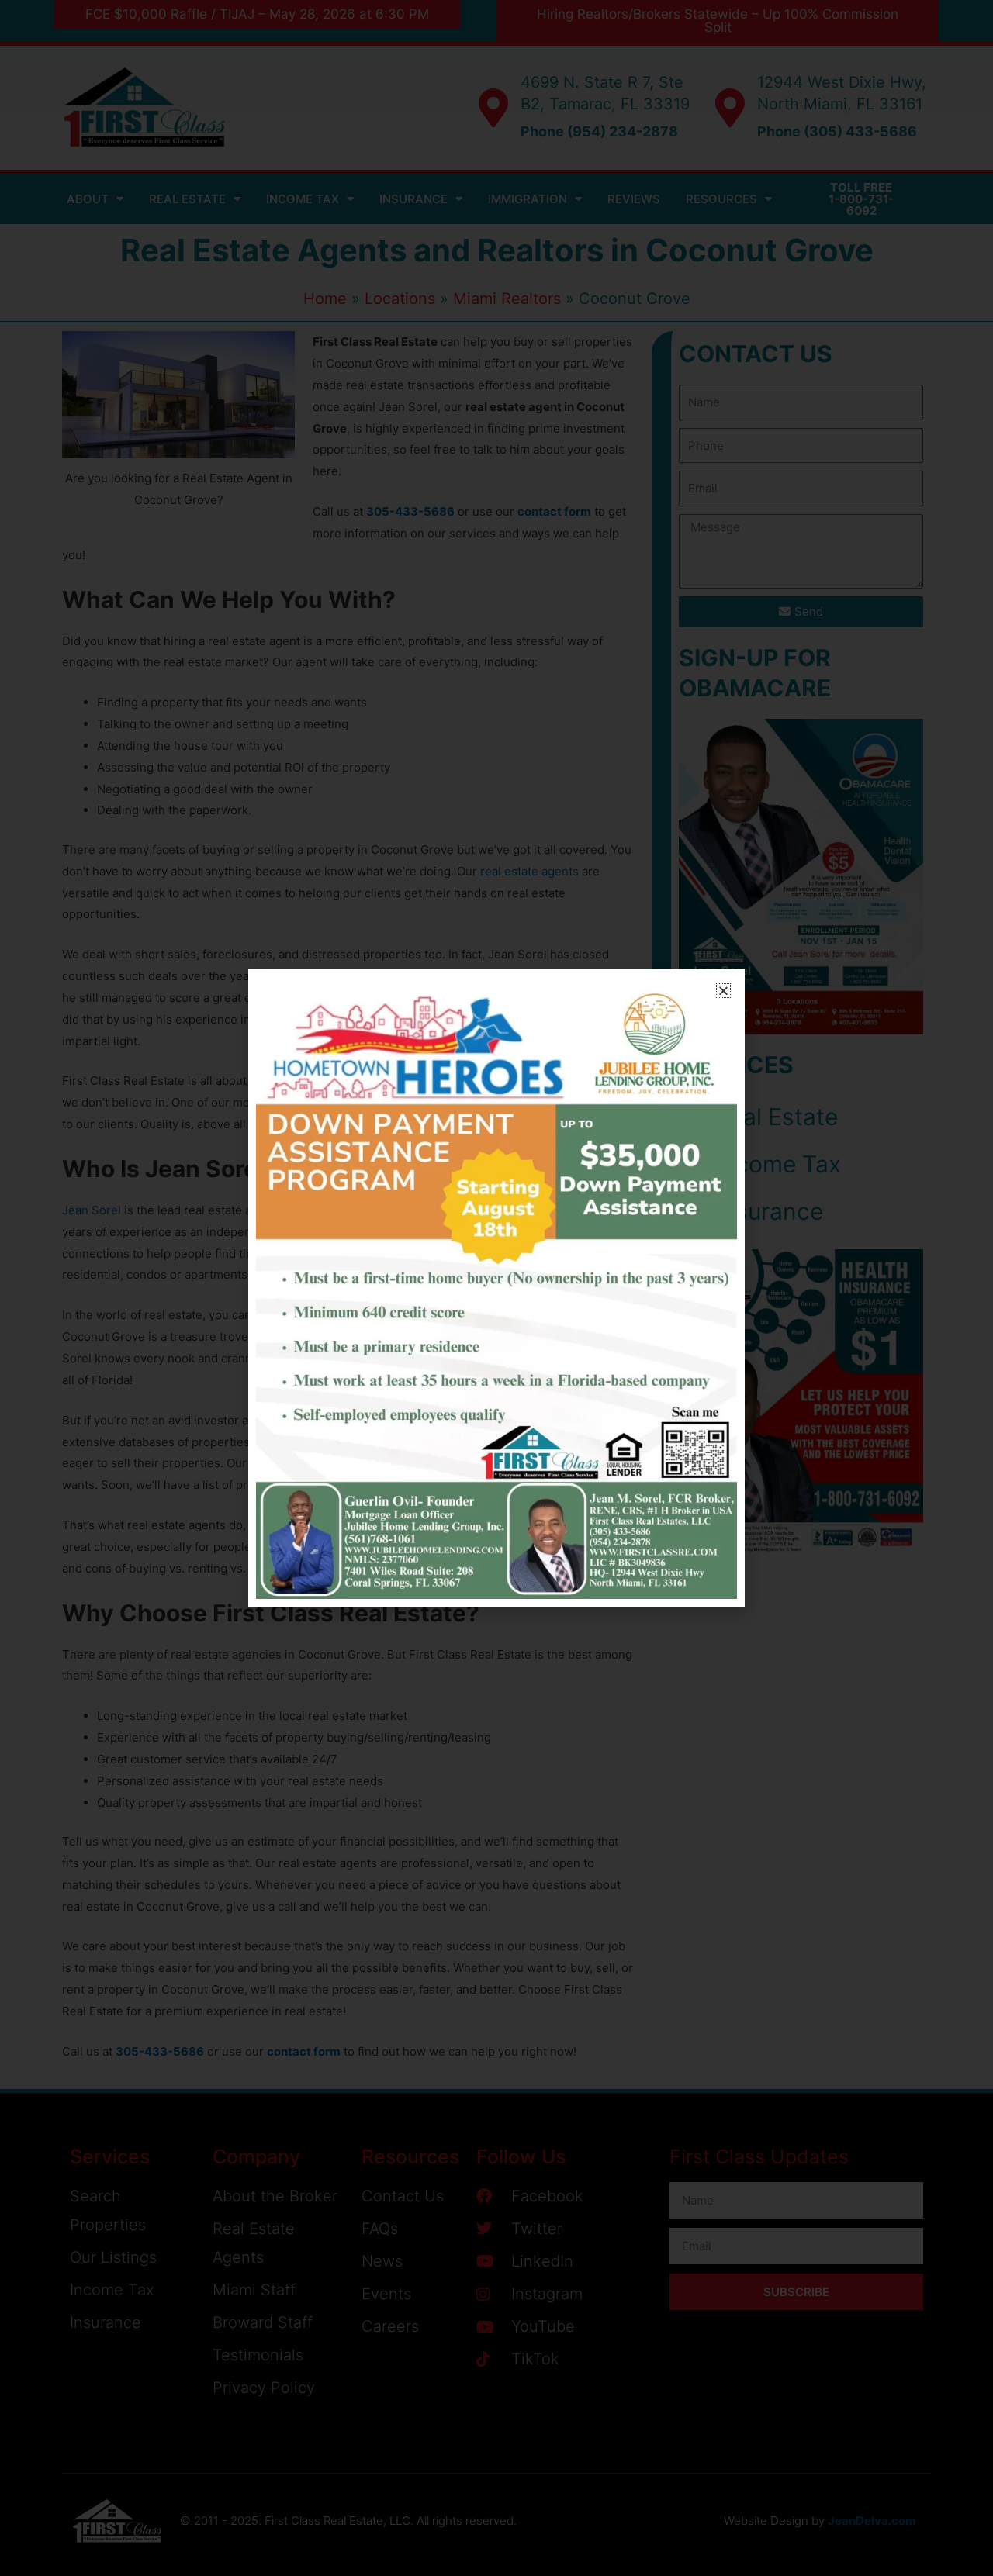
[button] (723, 991)
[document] (496, 1288)
